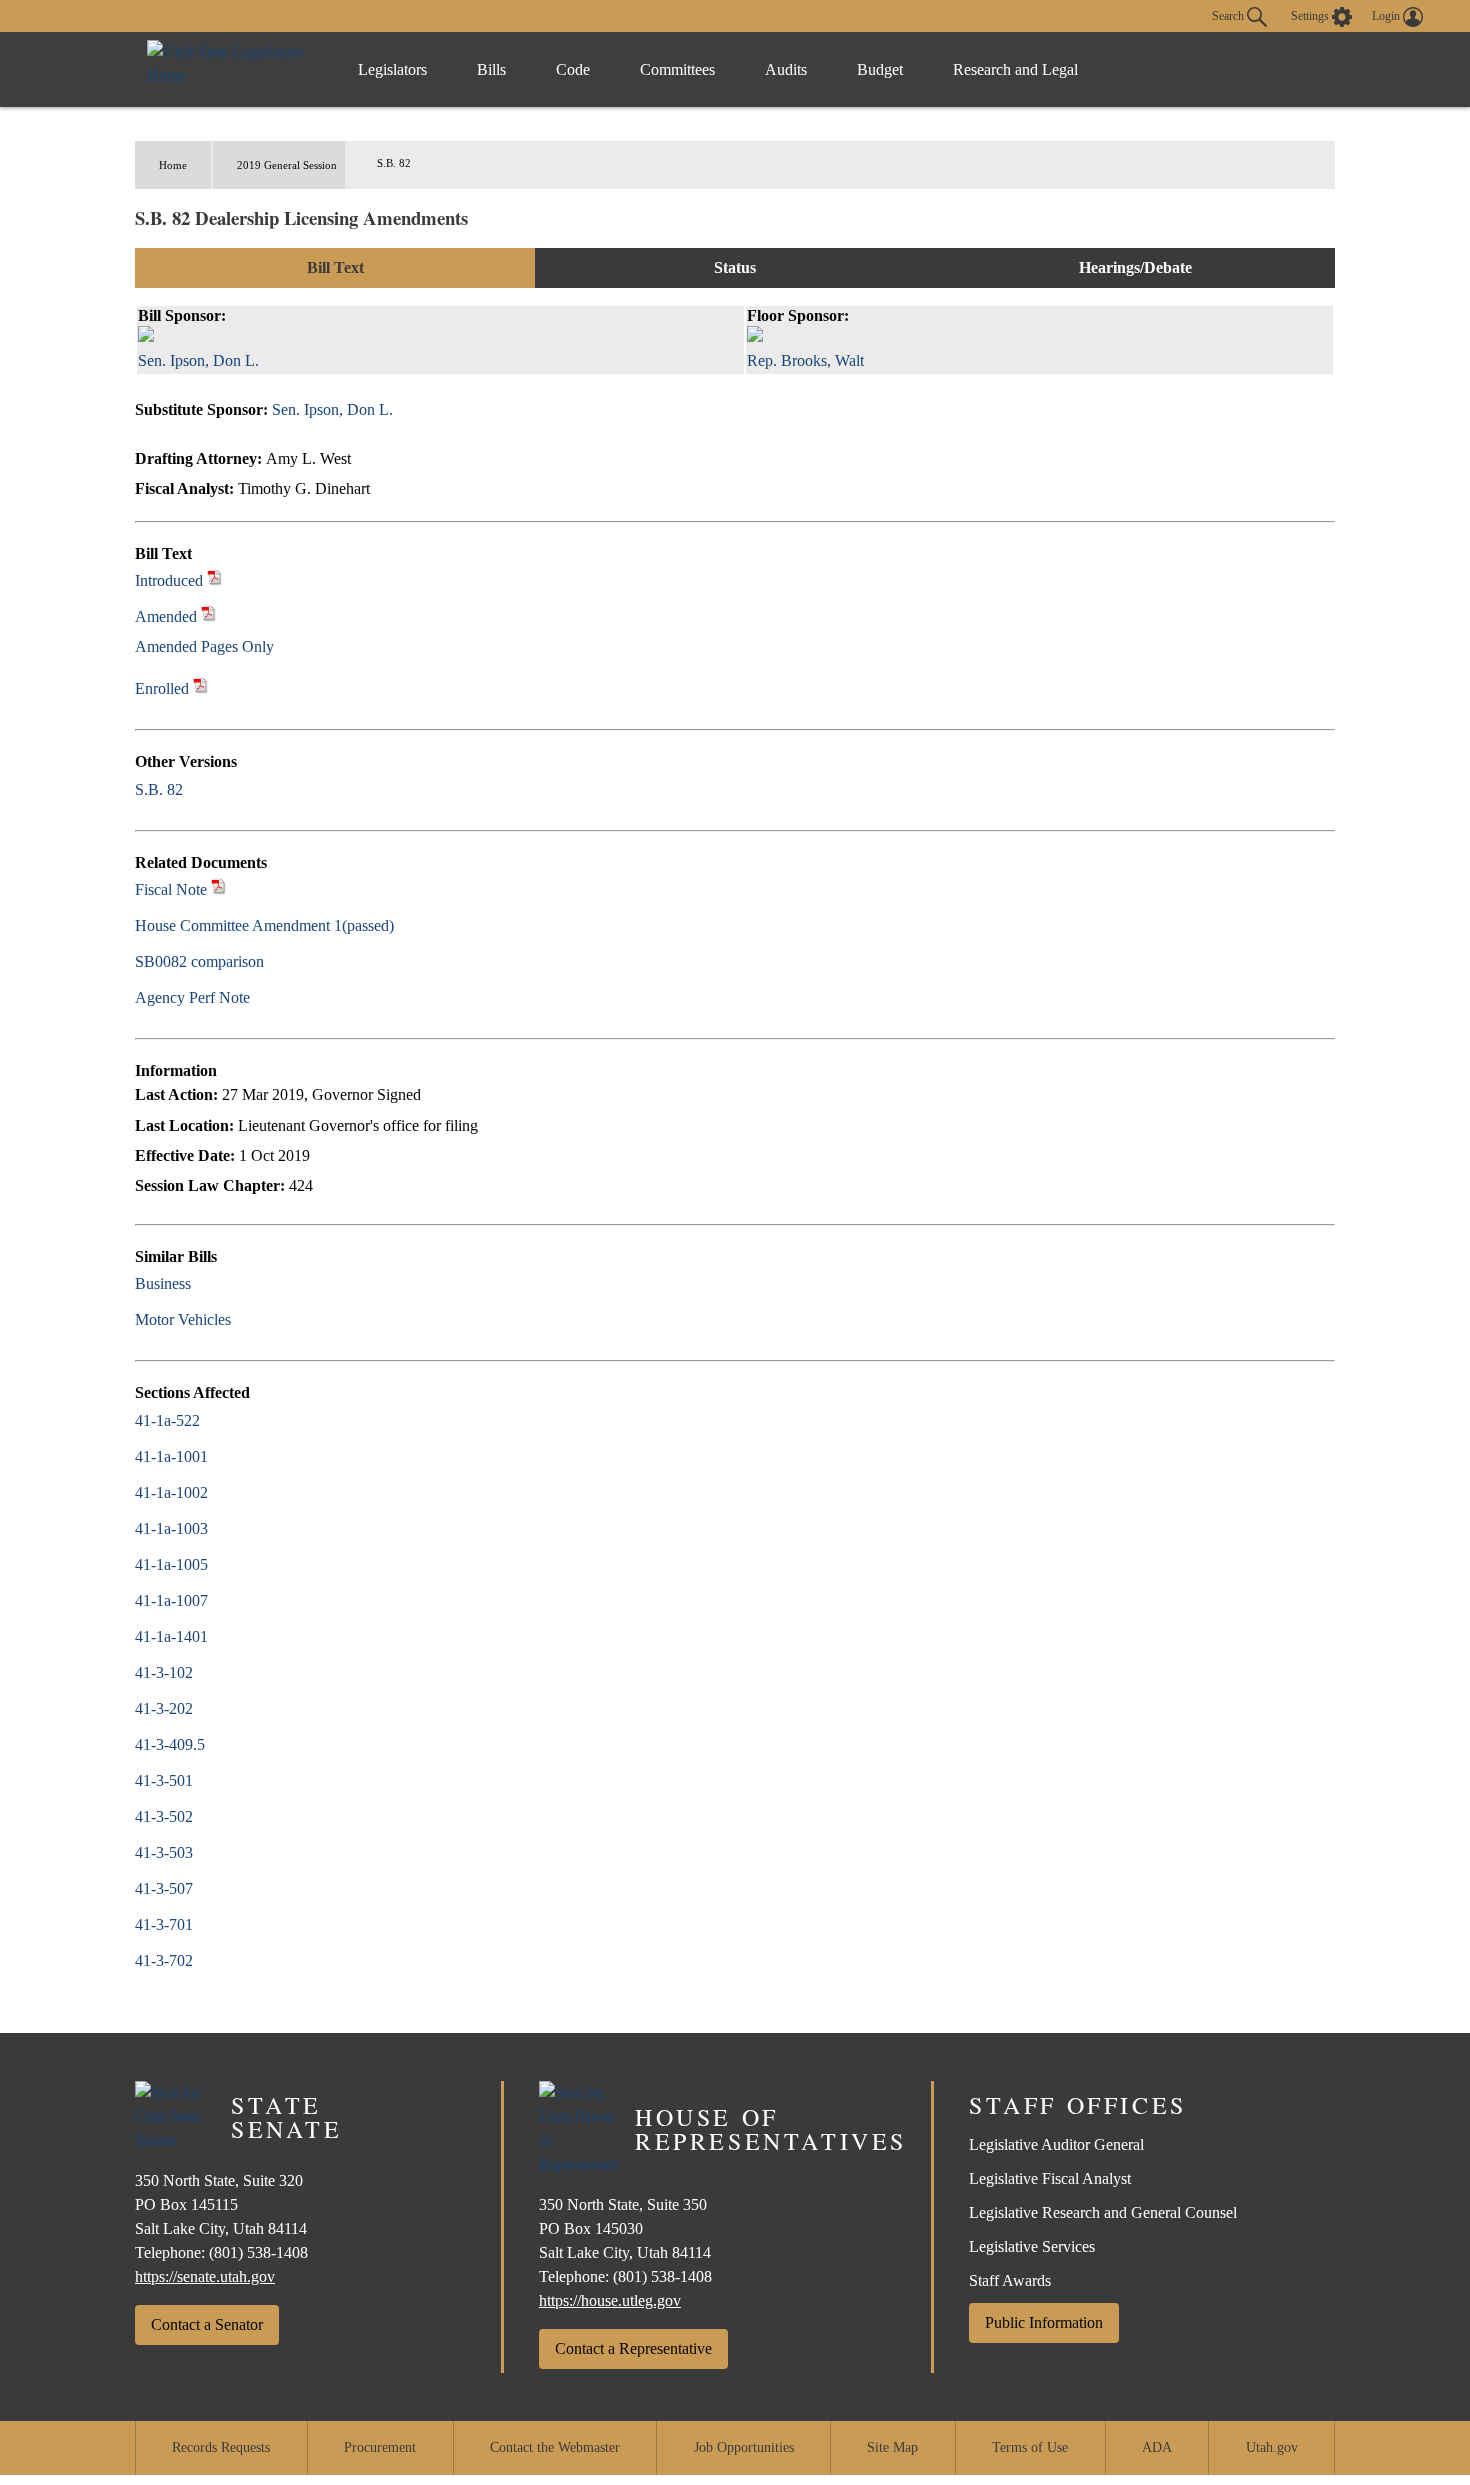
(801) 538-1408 (258, 2252)
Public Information (1044, 2322)
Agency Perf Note (192, 997)
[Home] (232, 69)
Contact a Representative (633, 2348)
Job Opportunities (744, 2447)
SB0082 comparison (199, 961)
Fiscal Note (171, 889)
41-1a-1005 (171, 1564)
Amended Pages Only (204, 646)
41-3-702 (164, 1960)
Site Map (892, 2447)
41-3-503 (164, 1852)
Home (173, 165)
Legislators (392, 69)
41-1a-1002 (171, 1492)
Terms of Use (1030, 2447)
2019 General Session (287, 165)
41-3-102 (164, 1672)
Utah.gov (1272, 2447)
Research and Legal (1015, 69)
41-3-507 (164, 1888)
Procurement (380, 2447)
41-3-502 (164, 1816)
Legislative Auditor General (1056, 2144)
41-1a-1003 (171, 1528)
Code (573, 69)
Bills (491, 69)
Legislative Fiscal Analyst (1050, 2178)
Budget (880, 69)
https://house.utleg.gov (610, 2300)
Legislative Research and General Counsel (1103, 2212)
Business (163, 1283)
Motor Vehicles (183, 1319)
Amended (166, 616)
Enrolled (162, 688)
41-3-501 (164, 1780)
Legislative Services (1032, 2246)
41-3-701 (164, 1924)
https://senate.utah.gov (205, 2276)
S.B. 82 (159, 789)
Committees (677, 69)
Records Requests (221, 2447)
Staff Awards (1010, 2280)
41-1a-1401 (171, 1636)
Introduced (169, 580)
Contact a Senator (207, 2324)
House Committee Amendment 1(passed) (264, 925)
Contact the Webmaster (555, 2447)
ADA (1157, 2447)
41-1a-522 (167, 1420)
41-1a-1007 (171, 1600)
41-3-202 (164, 1708)
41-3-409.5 (170, 1744)
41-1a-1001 (171, 1456)
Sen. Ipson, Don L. (332, 409)
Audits (786, 69)
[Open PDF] (214, 580)
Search (1229, 15)
